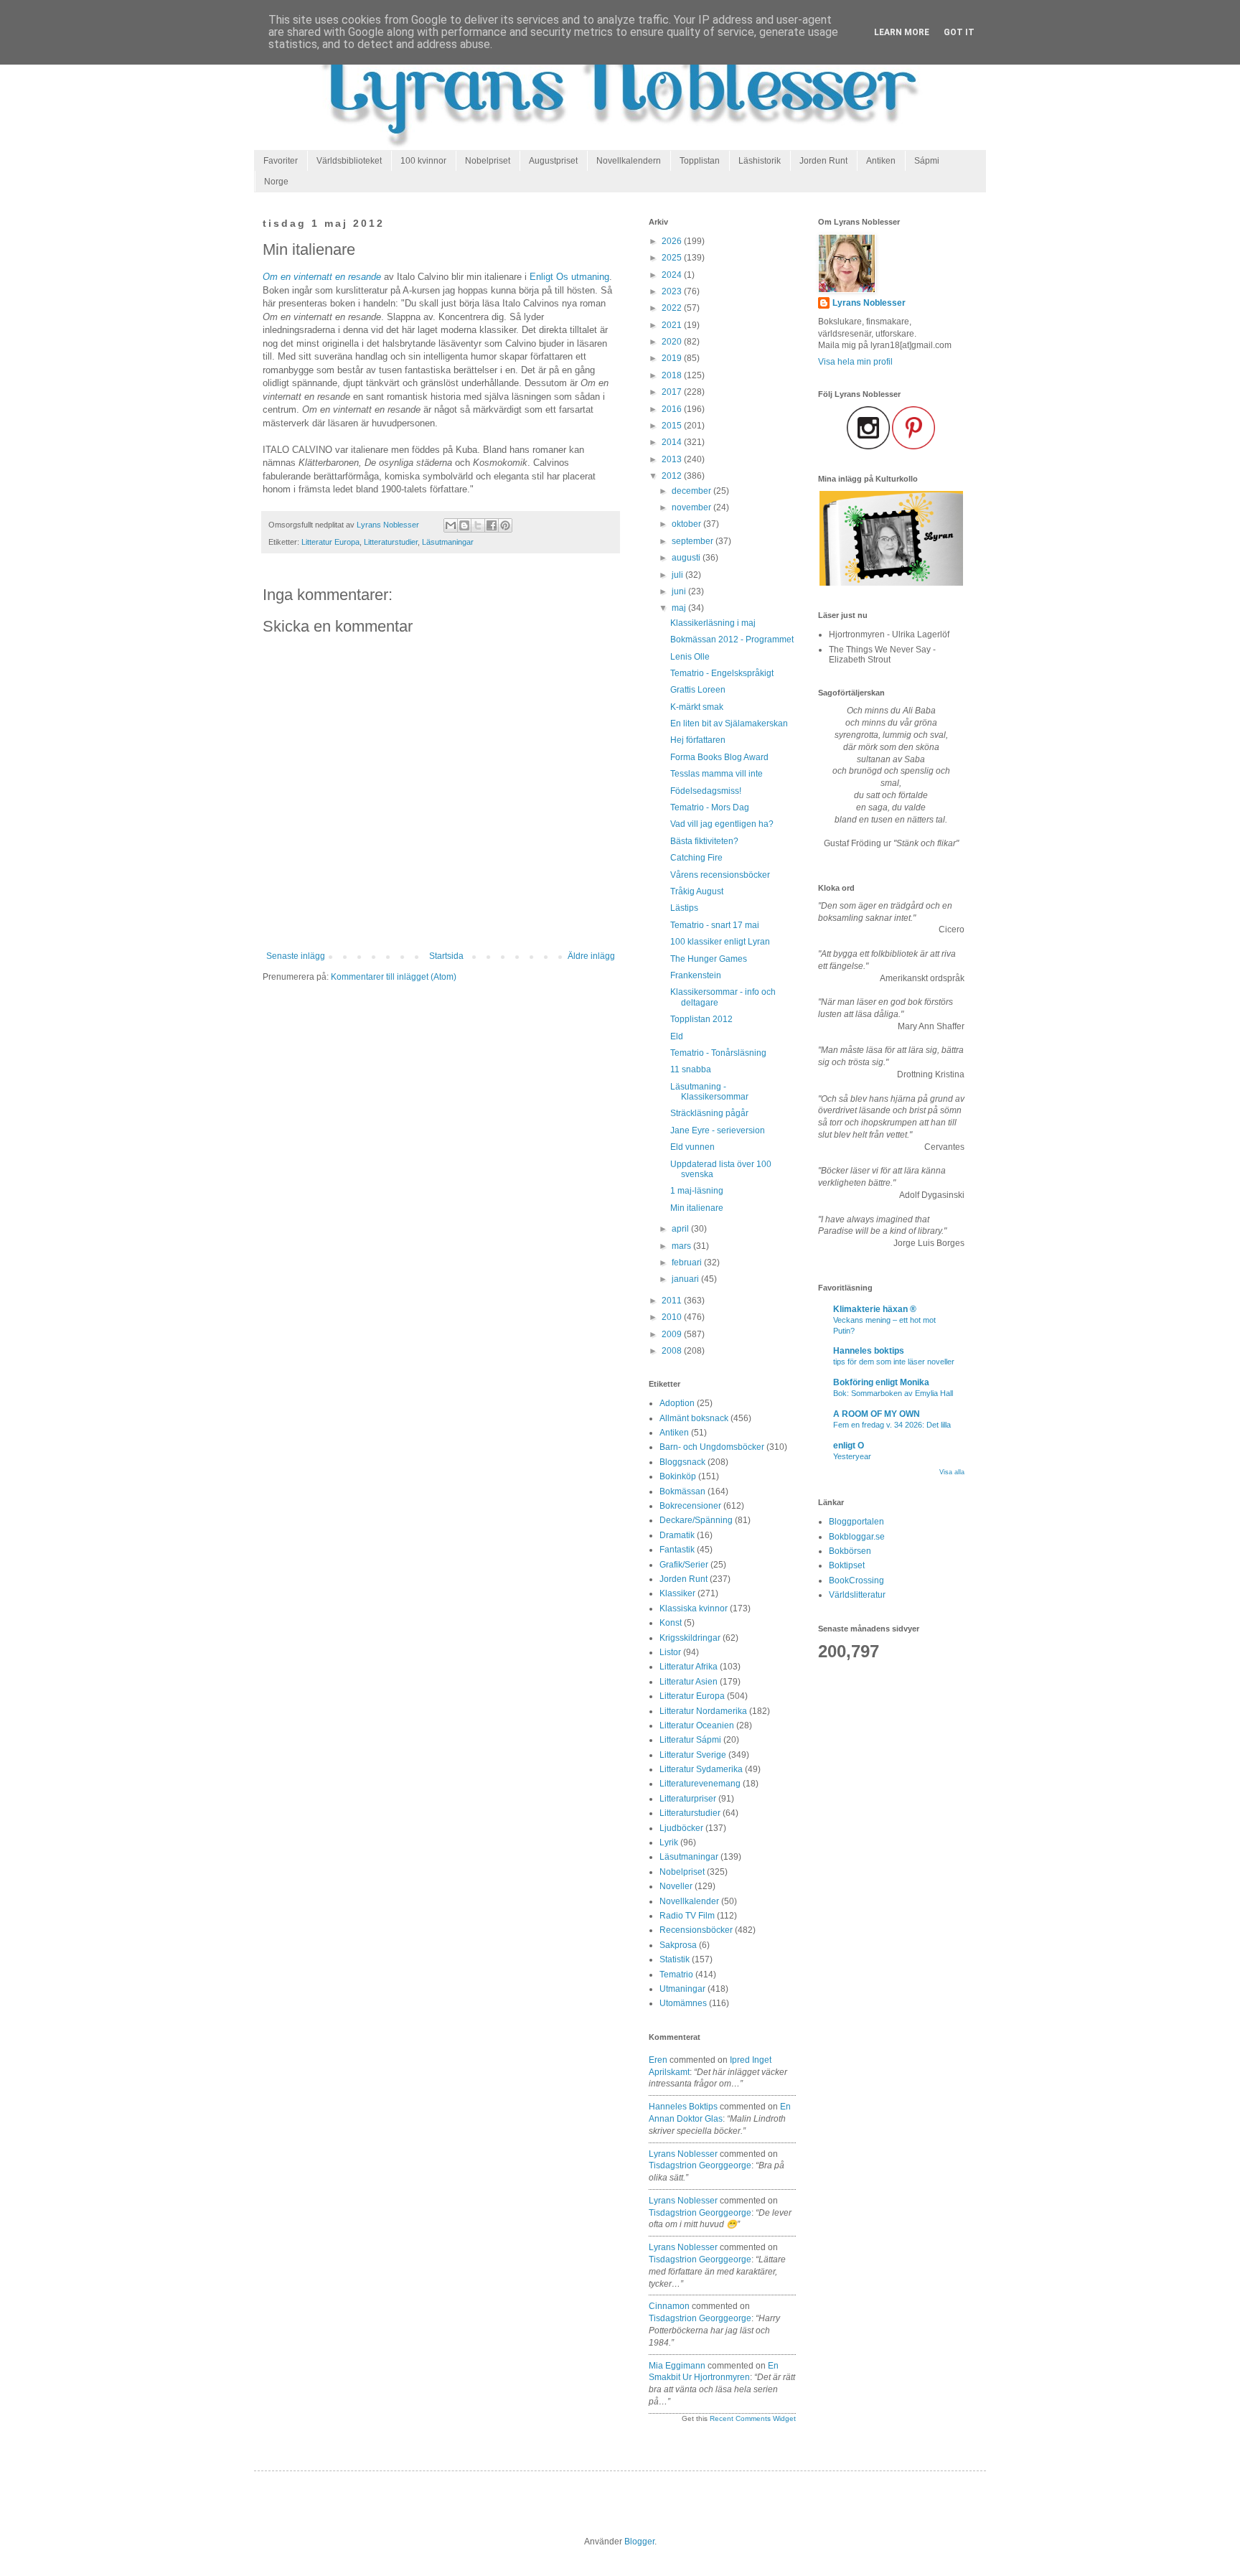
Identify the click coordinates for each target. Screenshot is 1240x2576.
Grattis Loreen (698, 690)
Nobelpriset (488, 161)
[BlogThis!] (464, 525)
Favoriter (281, 161)
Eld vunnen (692, 1147)
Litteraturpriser (688, 1799)
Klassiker (677, 1593)
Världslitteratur (857, 1595)
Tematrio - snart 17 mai (715, 925)
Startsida (446, 956)
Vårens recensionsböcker (720, 875)
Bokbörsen (850, 1551)
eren (658, 2060)
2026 (673, 241)
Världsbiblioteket (349, 161)
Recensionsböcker (696, 1930)
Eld (677, 1036)
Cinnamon (669, 2306)
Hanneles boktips (683, 2107)
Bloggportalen (856, 1522)
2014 (673, 442)
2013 (673, 459)
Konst (671, 1623)
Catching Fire (696, 858)
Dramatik (677, 1535)
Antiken (881, 161)
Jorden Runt (823, 161)
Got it (959, 32)
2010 (673, 1317)
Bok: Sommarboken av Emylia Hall (893, 1393)
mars (682, 1246)
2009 (673, 1334)
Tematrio (676, 1975)
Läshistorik (760, 161)
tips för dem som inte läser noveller (894, 1362)
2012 (673, 476)
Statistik (675, 1959)
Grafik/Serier (684, 1565)
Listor (670, 1652)
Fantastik (677, 1550)
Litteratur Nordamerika (703, 1711)
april (681, 1229)
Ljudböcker (681, 1828)
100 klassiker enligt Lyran (720, 942)
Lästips (684, 908)
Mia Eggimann (677, 2366)
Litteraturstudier (391, 542)
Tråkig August (697, 891)
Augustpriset (553, 161)
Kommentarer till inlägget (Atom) (394, 977)
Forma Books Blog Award (719, 757)
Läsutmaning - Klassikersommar (709, 1092)
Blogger (639, 2542)
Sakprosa (678, 1945)
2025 (673, 258)
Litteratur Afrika (689, 1667)
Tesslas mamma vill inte (717, 774)
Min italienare (697, 1208)
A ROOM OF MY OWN (877, 1414)
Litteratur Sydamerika (701, 1769)
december (692, 491)
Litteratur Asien (689, 1682)
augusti (687, 558)
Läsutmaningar (448, 542)
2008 (673, 1351)
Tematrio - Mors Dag (710, 807)
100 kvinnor (423, 161)
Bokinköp (678, 1476)
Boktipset (847, 1565)
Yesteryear (852, 1456)
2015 (673, 426)
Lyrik (669, 1842)
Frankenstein (696, 975)
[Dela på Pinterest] (505, 525)
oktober (687, 524)
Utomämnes (683, 2003)
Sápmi (927, 161)
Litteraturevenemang (700, 1784)
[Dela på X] (478, 525)
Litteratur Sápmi (690, 1740)
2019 (673, 358)
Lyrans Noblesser (683, 2154)
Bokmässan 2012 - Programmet (732, 640)
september (694, 541)
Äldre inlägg (591, 956)
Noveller (676, 1886)
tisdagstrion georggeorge (700, 2165)
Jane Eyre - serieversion (718, 1130)
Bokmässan (682, 1491)
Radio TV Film (687, 1916)
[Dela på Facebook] (492, 525)
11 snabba (691, 1069)
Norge (276, 182)
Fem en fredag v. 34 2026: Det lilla (892, 1425)
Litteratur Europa (330, 542)
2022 (673, 308)
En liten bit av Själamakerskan (729, 723)
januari (686, 1279)
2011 (673, 1301)
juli (678, 575)
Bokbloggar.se (857, 1537)
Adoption (677, 1403)
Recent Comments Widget (753, 2418)
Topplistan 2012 (701, 1019)
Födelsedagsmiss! (706, 791)
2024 (673, 275)
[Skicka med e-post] (451, 525)
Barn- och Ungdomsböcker (712, 1447)
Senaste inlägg (296, 956)
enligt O (849, 1446)
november (692, 507)
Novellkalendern (629, 161)
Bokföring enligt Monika (881, 1382)
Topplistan (700, 161)
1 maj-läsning (697, 1191)
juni (680, 591)
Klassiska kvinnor (694, 1608)
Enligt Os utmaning (569, 277)
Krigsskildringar (690, 1638)
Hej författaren (698, 740)
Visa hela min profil (855, 362)
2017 (673, 392)
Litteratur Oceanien (697, 1725)
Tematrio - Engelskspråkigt (722, 673)
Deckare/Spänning (696, 1520)
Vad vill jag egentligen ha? (722, 824)
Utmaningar (682, 1989)
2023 (673, 291)
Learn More (902, 32)
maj (680, 608)
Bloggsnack (682, 1462)
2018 (673, 375)
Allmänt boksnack (694, 1418)
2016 (673, 409)
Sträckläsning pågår (709, 1113)
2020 (673, 342)
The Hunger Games (709, 959)
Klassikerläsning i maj (713, 623)
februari (688, 1263)
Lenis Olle (690, 657)
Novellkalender (689, 1901)
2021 (673, 325)
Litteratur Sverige (693, 1755)
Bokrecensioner (690, 1506)
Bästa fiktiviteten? (704, 841)
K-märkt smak (697, 707)
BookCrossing (856, 1580)
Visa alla (952, 1472)
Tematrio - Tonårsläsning (718, 1053)
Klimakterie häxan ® (875, 1309)
